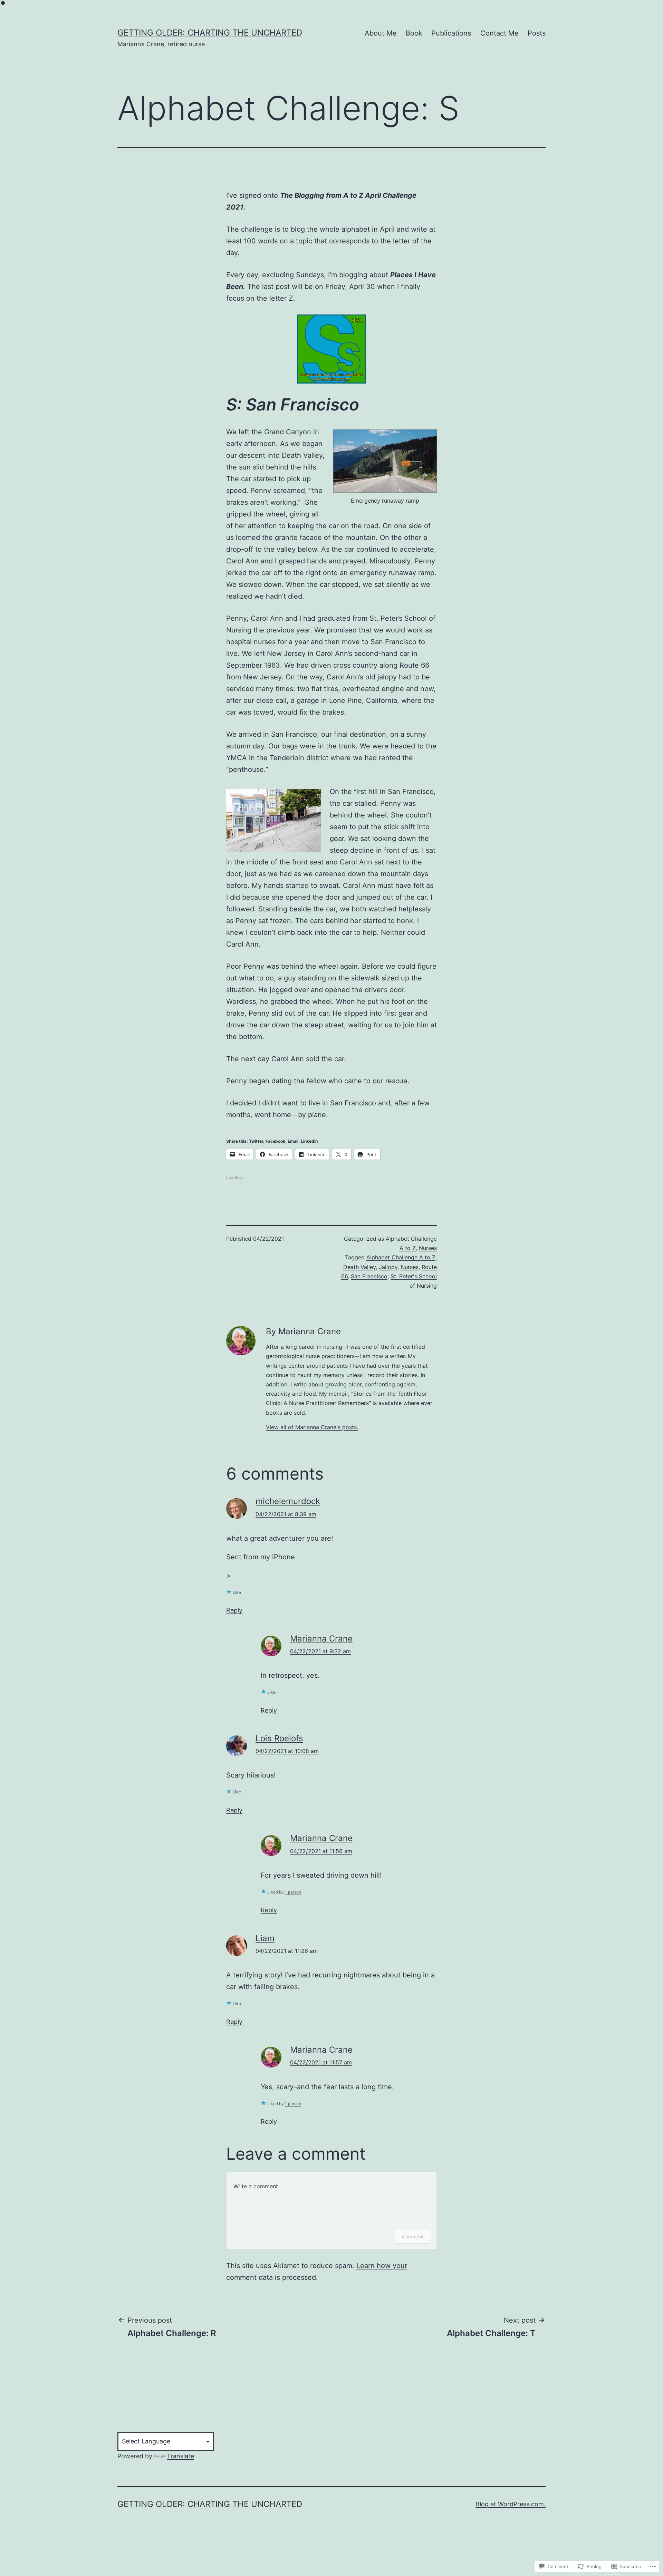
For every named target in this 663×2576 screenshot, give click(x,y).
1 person (293, 1892)
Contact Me (499, 33)
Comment (413, 2236)
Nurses (428, 1248)
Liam (265, 1938)
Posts (537, 33)
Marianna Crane (321, 1639)
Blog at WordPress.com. (511, 2504)
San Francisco (369, 1276)
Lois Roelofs (279, 1738)
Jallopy (388, 1267)
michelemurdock (288, 1501)
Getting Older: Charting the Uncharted (210, 33)
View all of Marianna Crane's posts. (312, 1427)
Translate (180, 2456)
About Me (381, 33)
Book (414, 33)
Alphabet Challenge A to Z (401, 1257)
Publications (451, 33)
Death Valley (359, 1267)
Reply (234, 1610)
